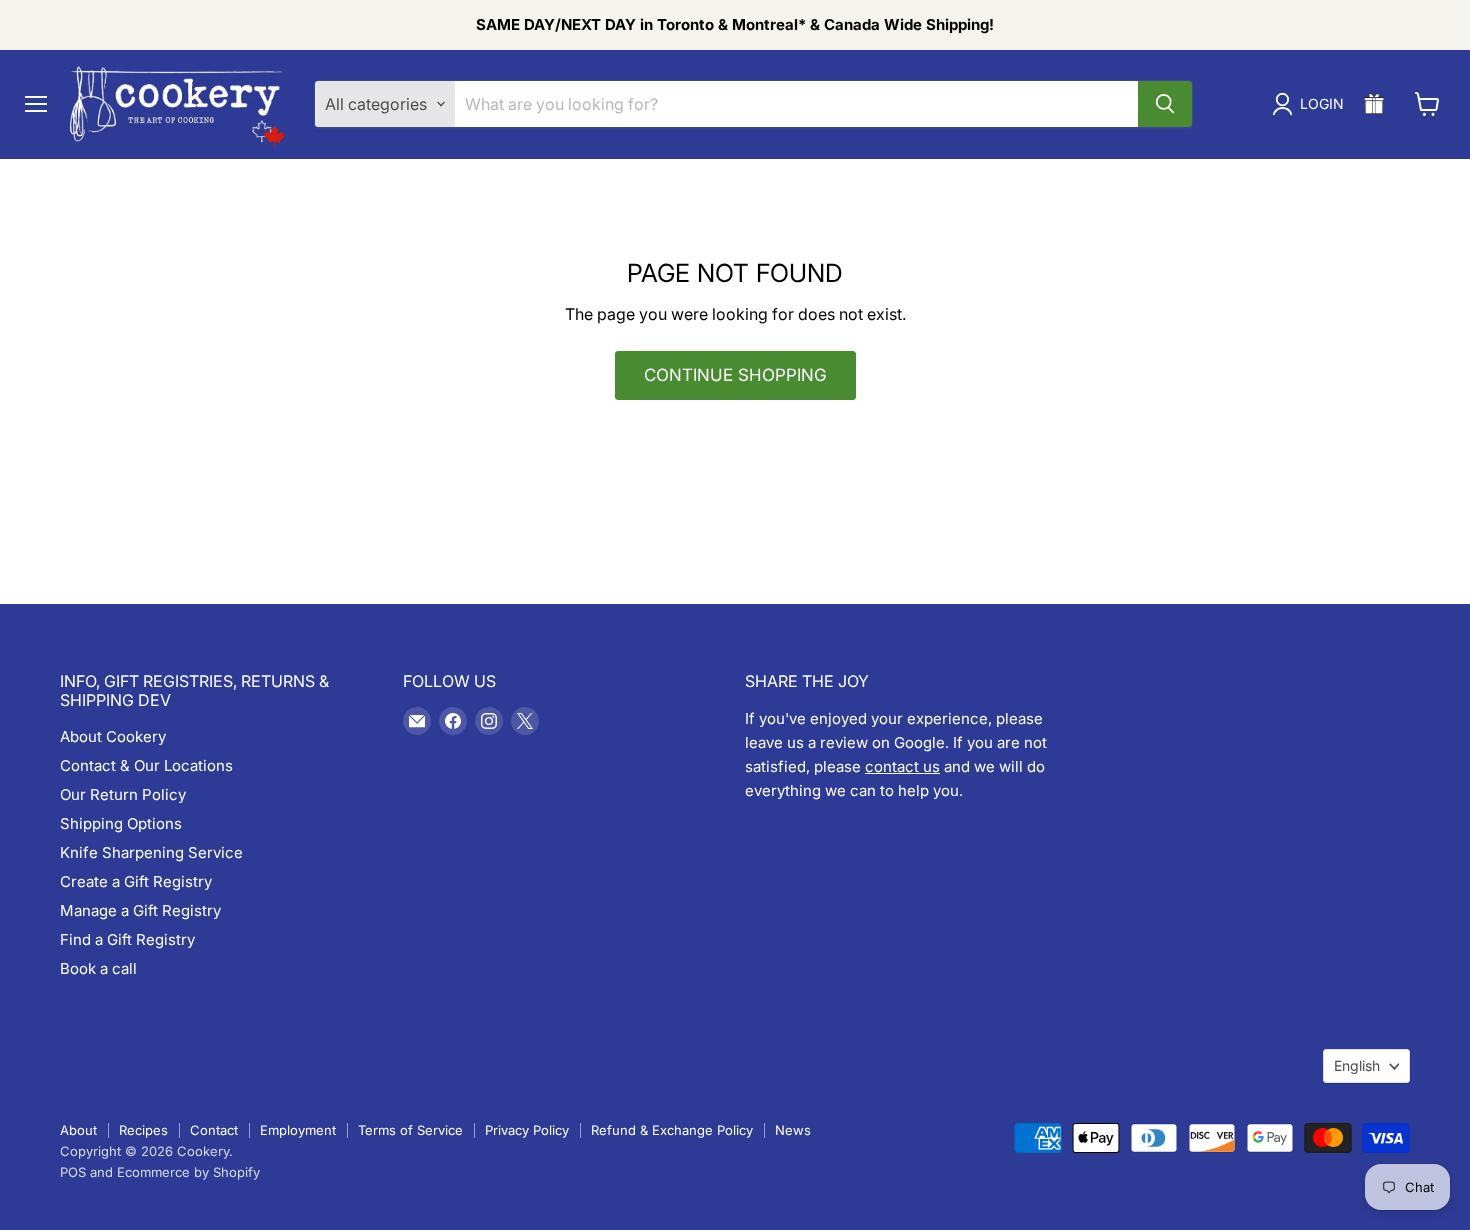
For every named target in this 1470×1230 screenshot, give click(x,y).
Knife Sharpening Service (151, 852)
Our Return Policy (123, 794)
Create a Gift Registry (136, 881)
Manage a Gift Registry (140, 910)
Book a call (98, 968)
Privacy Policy (527, 1130)
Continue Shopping (735, 375)
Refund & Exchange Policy (672, 1130)
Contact (214, 1130)
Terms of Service (410, 1130)
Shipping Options (121, 823)
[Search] (1165, 104)
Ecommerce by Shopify (188, 1172)
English (1357, 1065)
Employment (298, 1130)
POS (73, 1172)
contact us (902, 766)
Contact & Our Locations (146, 765)
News (793, 1130)
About (78, 1130)
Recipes (143, 1130)
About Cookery (113, 736)
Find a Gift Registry (127, 939)
